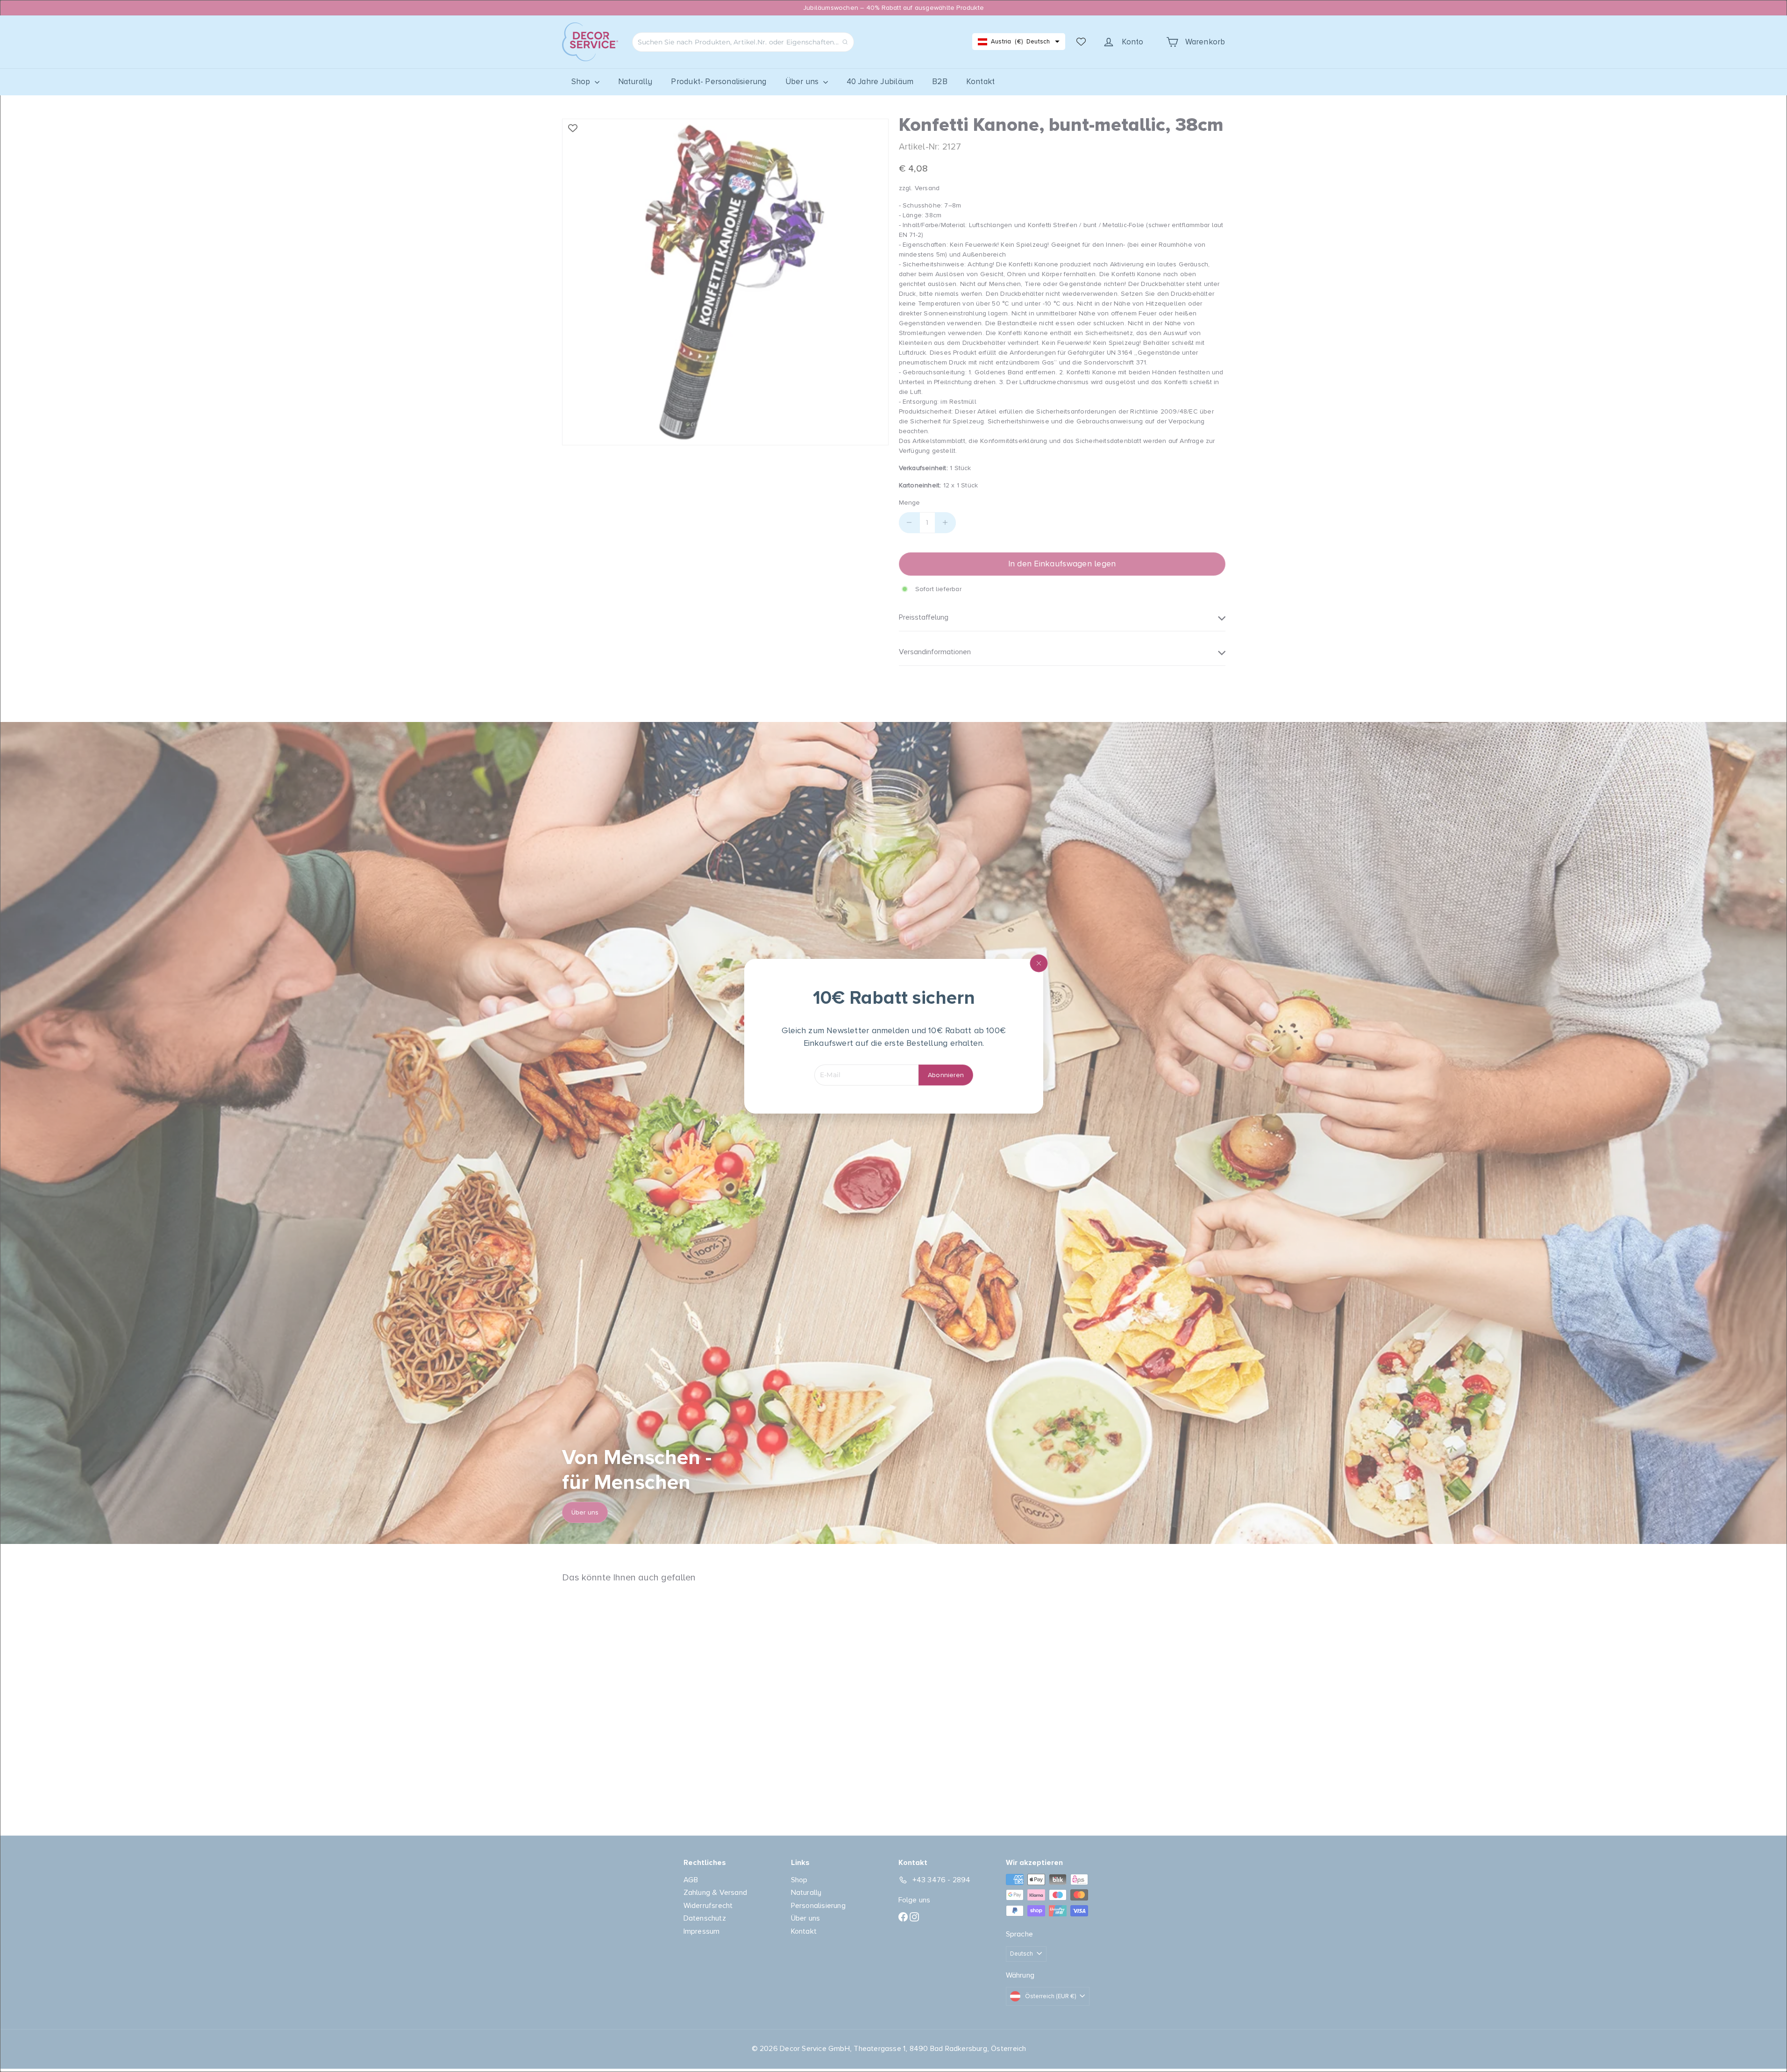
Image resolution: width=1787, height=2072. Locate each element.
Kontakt (980, 82)
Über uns (803, 82)
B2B (940, 82)
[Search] (845, 42)
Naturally (635, 82)
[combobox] (743, 42)
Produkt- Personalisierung (719, 82)
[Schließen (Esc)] (1039, 963)
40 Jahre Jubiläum (880, 82)
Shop (582, 82)
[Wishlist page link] (1081, 42)
